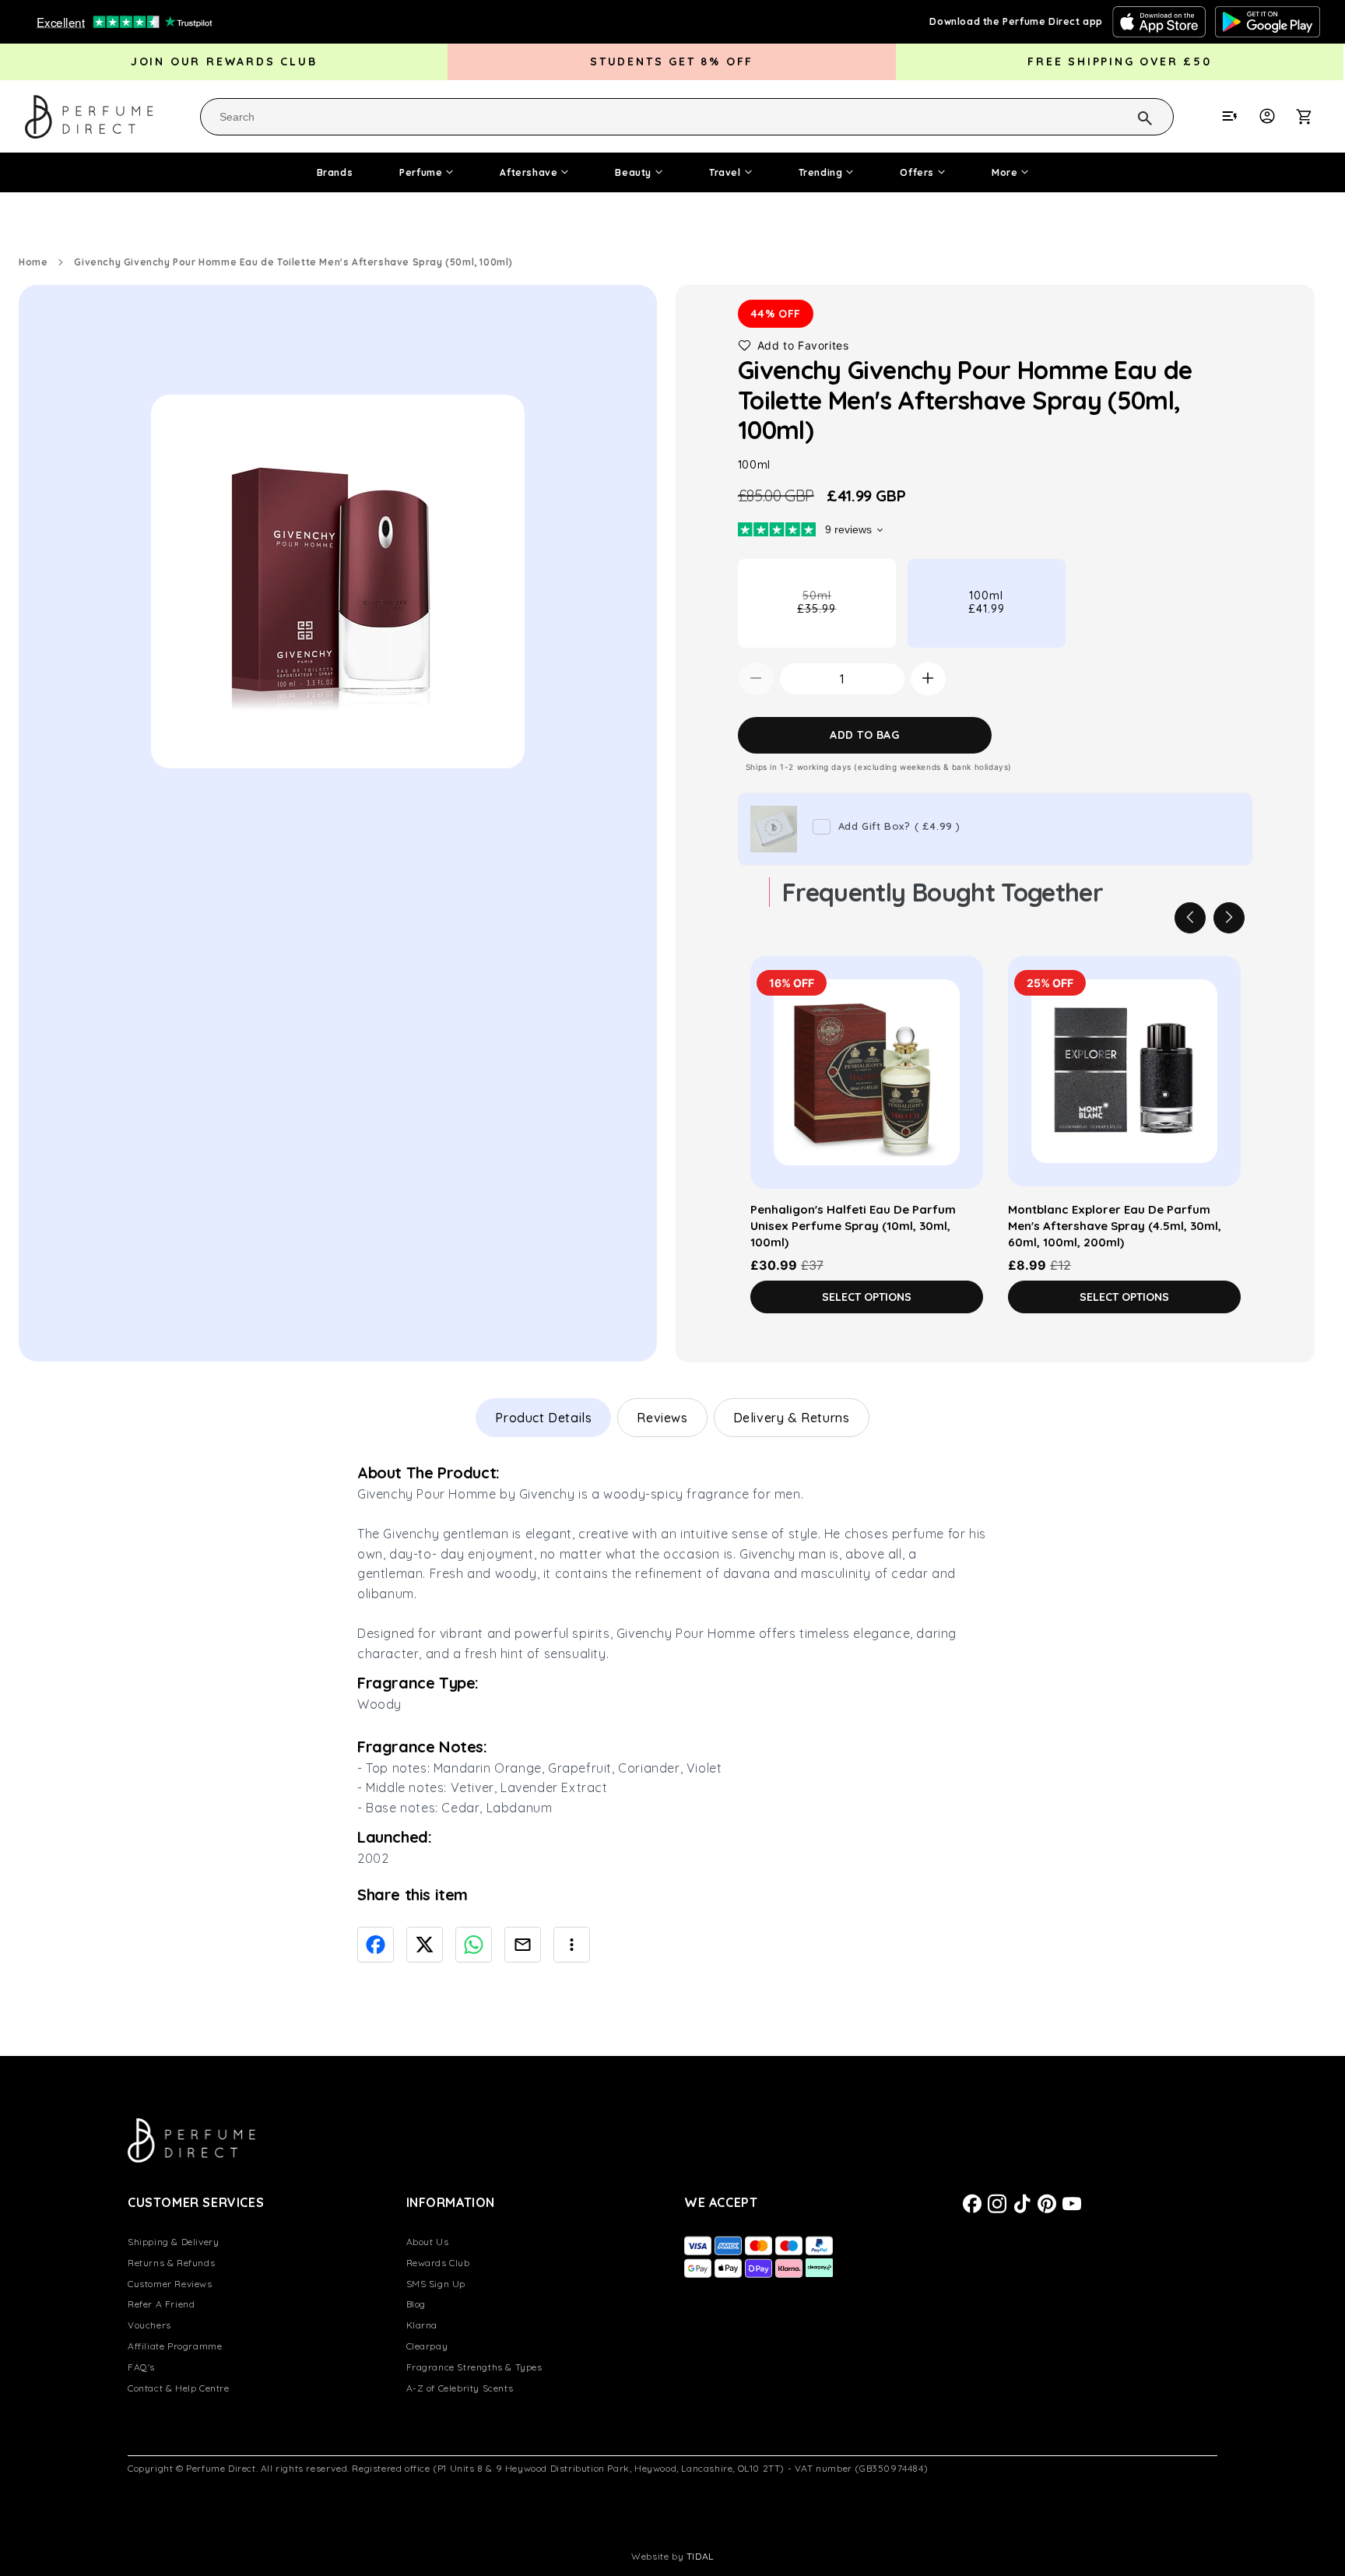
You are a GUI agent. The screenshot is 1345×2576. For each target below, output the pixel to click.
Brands (335, 172)
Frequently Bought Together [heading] (943, 891)
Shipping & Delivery (173, 2242)
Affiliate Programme (175, 2346)
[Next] (1229, 917)
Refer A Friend (161, 2304)
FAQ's (141, 2367)
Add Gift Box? (899, 825)
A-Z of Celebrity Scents (460, 2388)
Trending (821, 172)
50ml (841, 617)
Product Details (543, 1418)
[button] (1312, 116)
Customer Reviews (170, 2284)
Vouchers (149, 2325)
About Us (428, 2242)
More (1004, 172)
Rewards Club (438, 2263)
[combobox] (687, 117)
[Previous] (1190, 917)
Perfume (421, 172)
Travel (725, 172)
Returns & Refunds (171, 2263)
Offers (917, 172)
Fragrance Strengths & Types (474, 2367)
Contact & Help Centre (179, 2388)
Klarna (422, 2325)
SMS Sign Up (436, 2284)
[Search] (1125, 116)
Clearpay (427, 2346)
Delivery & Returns (792, 1418)
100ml (987, 601)
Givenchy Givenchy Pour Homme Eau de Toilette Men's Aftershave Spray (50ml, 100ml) (293, 262)
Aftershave (529, 172)
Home (33, 262)
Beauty (633, 172)
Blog (416, 2304)
